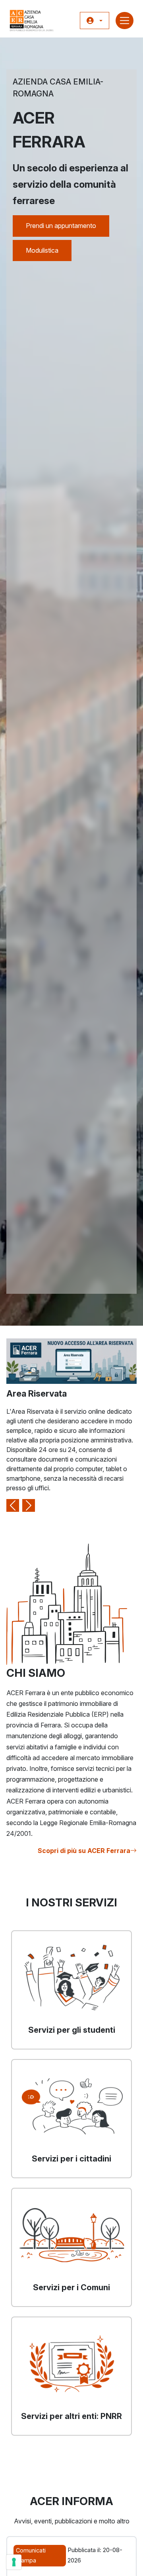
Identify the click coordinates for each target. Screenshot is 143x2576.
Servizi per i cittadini (71, 2159)
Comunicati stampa (31, 2555)
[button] (95, 21)
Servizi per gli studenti (72, 2030)
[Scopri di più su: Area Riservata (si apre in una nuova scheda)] (71, 1360)
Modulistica (42, 250)
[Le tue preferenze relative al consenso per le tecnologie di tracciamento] (14, 2562)
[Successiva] (29, 1425)
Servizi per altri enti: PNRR (71, 2416)
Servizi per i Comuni (71, 2287)
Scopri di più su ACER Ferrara (84, 1851)
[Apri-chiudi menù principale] (125, 21)
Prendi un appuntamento (61, 226)
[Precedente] (13, 1425)
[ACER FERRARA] (32, 21)
